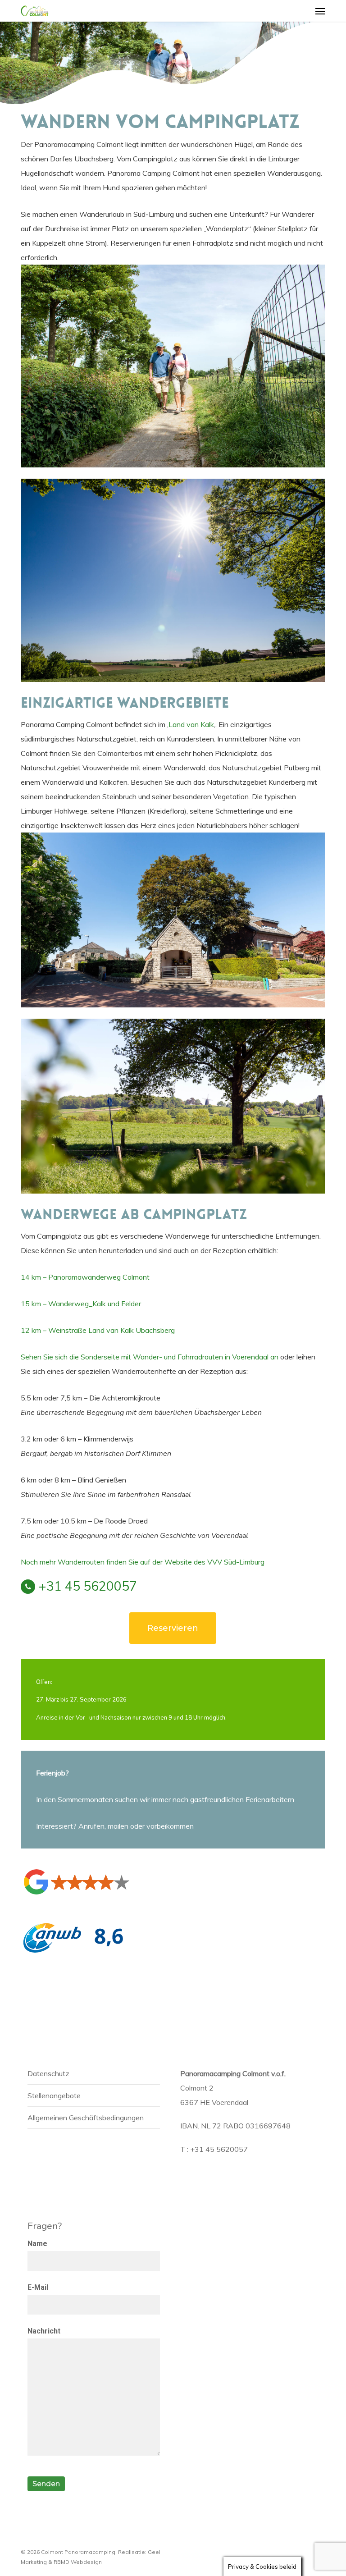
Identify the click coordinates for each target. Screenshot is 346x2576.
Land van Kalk (191, 724)
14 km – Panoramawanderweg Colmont (85, 1277)
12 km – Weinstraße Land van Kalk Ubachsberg (98, 1330)
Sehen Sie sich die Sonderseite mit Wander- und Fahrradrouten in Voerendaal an (150, 1357)
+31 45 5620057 (88, 1586)
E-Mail (38, 2287)
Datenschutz (48, 2073)
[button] (320, 11)
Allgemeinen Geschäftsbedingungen (86, 2118)
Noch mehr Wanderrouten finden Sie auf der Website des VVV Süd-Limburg (143, 1562)
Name (37, 2244)
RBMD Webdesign (78, 2562)
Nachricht (44, 2331)
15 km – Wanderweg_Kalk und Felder (81, 1304)
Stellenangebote (54, 2096)
